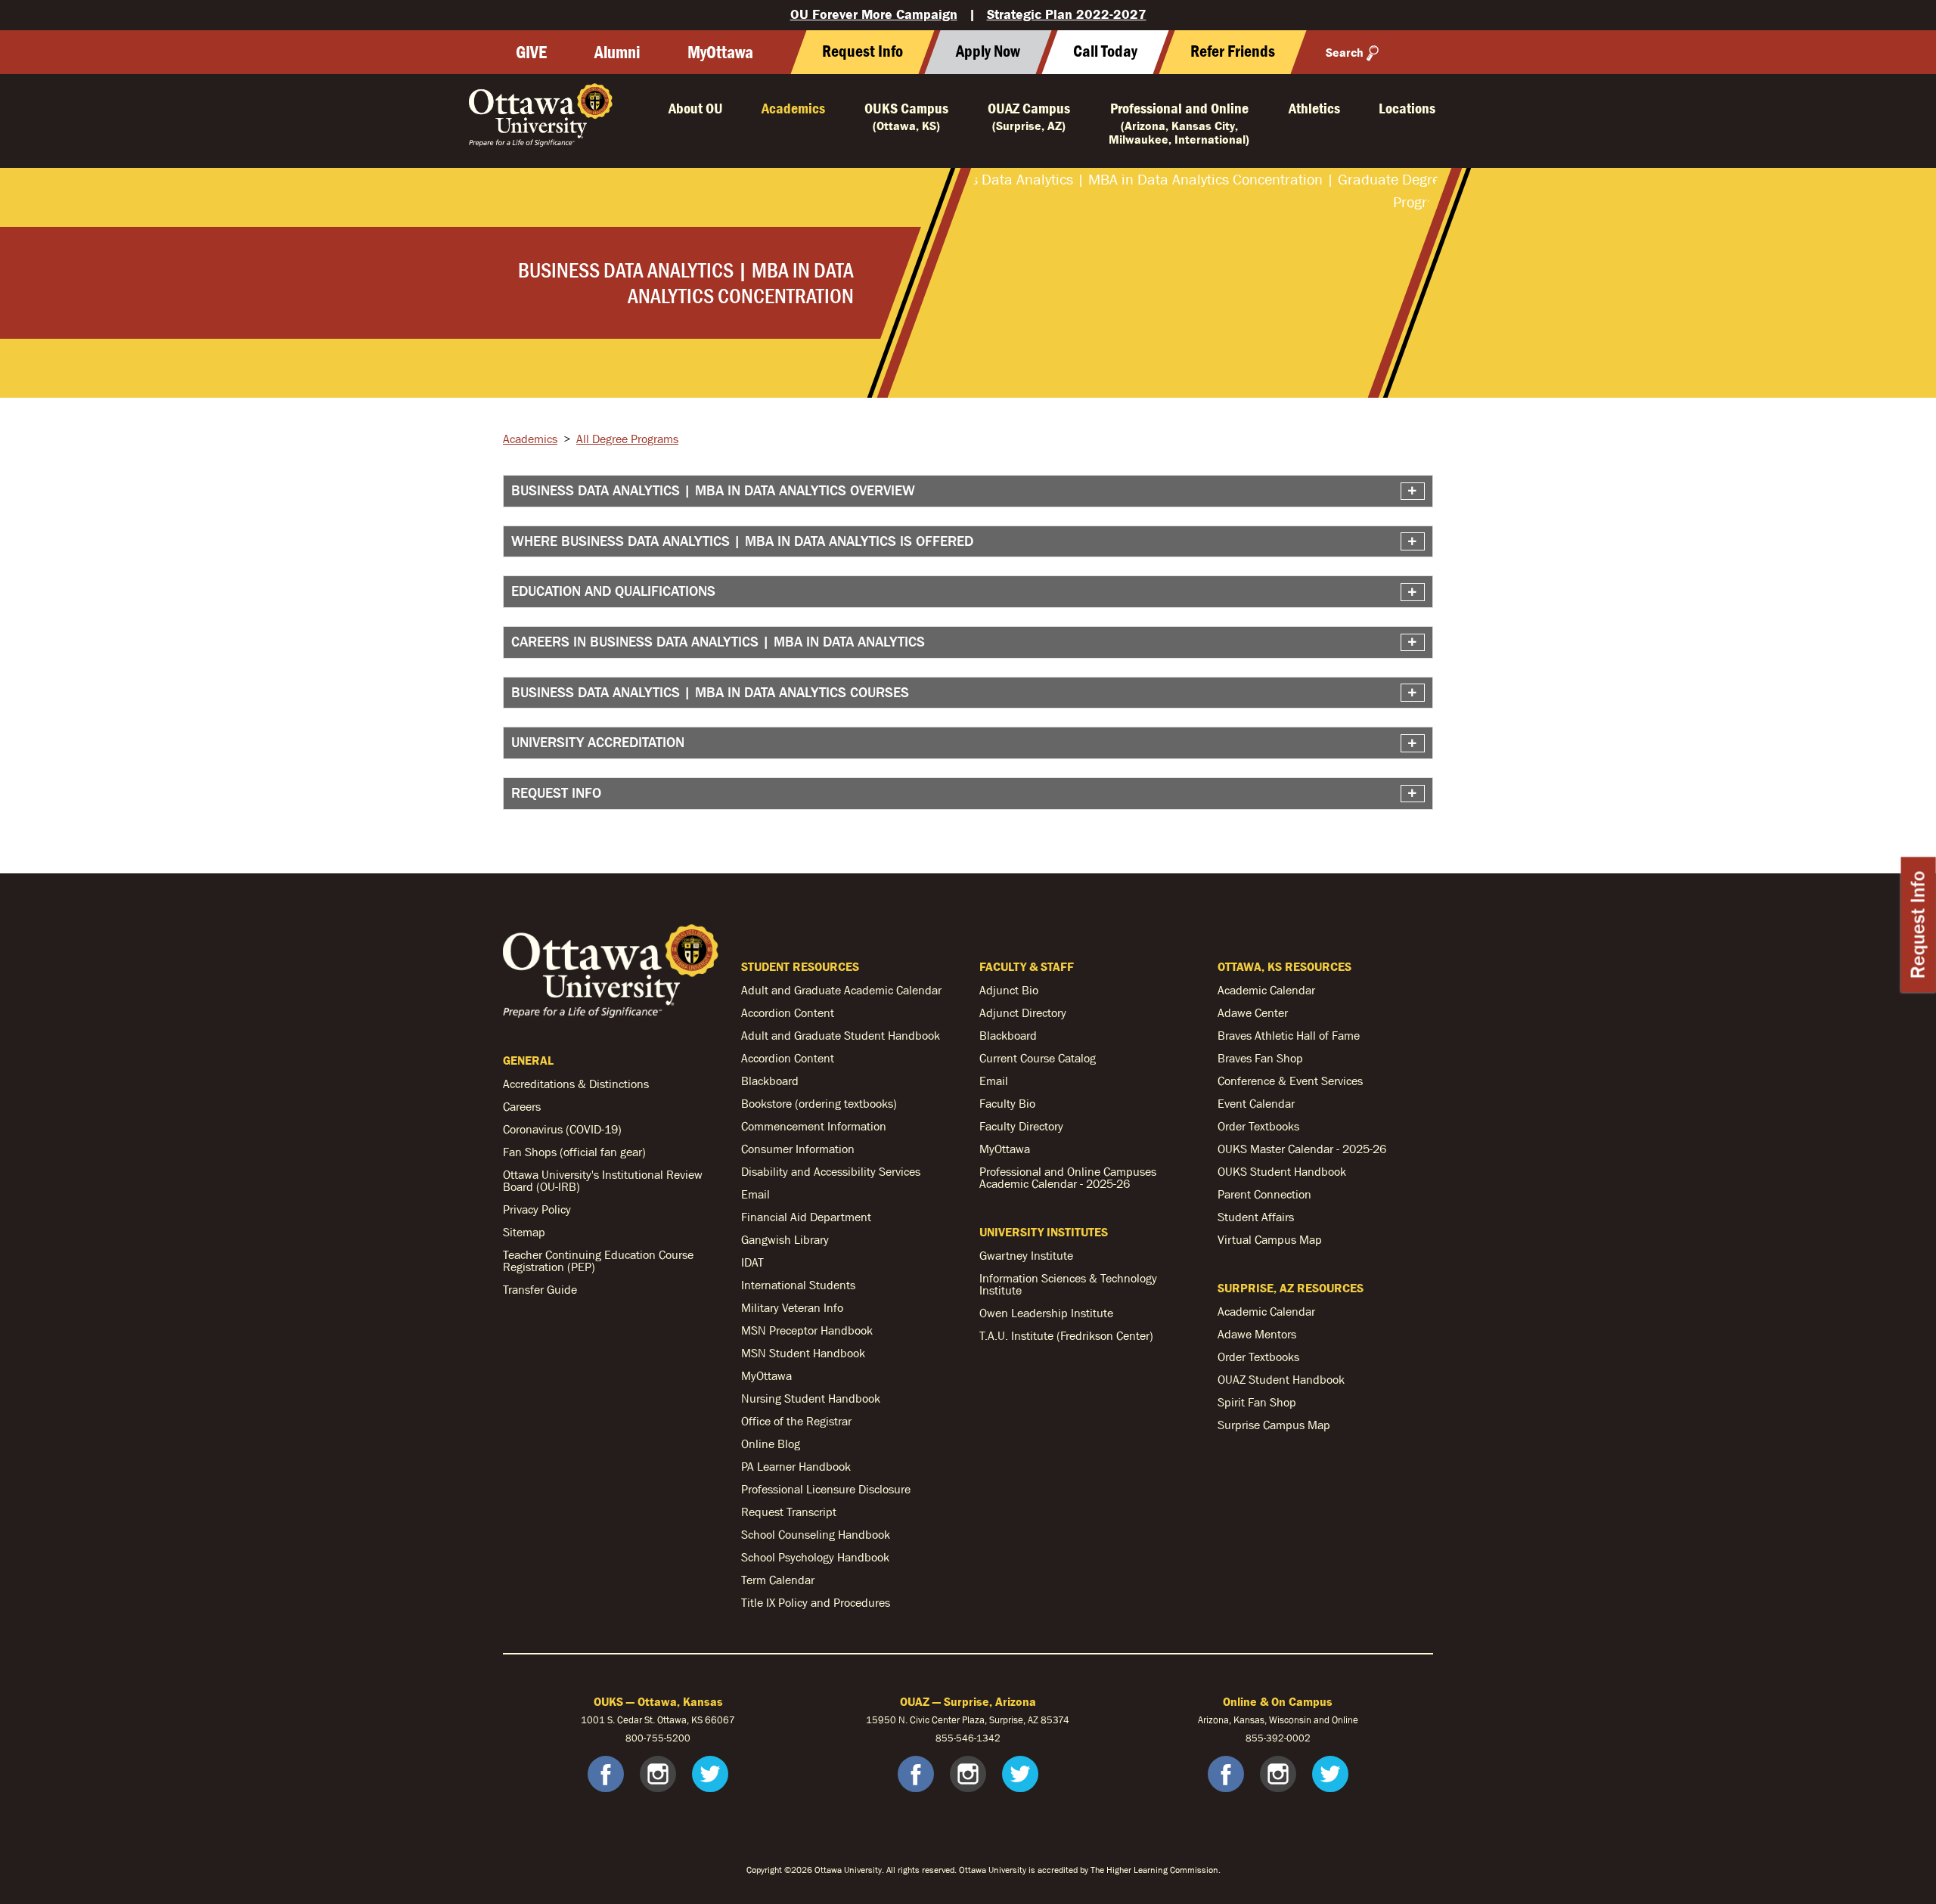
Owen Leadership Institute (1046, 1313)
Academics (530, 439)
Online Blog (771, 1444)
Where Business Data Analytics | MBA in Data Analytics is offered (742, 541)
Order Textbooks (1258, 1126)
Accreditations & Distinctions (576, 1084)
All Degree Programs (627, 439)
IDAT (752, 1262)
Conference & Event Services (1290, 1081)
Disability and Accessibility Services (831, 1171)
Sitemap (524, 1232)
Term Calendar (778, 1580)
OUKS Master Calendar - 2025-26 (1302, 1149)
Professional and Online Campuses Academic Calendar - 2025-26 (1068, 1177)
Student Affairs (1256, 1217)
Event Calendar (1256, 1103)
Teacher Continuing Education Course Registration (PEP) (598, 1261)
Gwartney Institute (1026, 1255)
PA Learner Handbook (796, 1466)
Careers (522, 1106)
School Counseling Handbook (816, 1534)
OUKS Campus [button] (906, 116)
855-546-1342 (968, 1738)
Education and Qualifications (613, 591)
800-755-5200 (658, 1738)
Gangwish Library (785, 1239)
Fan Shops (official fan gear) (574, 1152)
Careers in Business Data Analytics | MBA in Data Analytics (718, 642)
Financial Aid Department (806, 1217)
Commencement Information (814, 1126)
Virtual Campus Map (1270, 1239)
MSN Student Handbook (803, 1353)
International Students (798, 1285)
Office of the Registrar (796, 1421)
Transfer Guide (540, 1289)
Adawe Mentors (1257, 1334)
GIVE (531, 52)
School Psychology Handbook (815, 1557)
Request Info (1918, 924)
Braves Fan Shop (1260, 1058)
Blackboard (770, 1081)
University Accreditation (598, 742)
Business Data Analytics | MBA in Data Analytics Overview (713, 490)
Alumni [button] (617, 52)
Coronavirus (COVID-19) (562, 1129)
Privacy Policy (537, 1209)
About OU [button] (696, 108)
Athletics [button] (1314, 108)
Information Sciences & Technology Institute (1068, 1284)
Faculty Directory (1021, 1126)
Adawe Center (1253, 1012)
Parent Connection (1264, 1194)
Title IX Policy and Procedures (816, 1602)
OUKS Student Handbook (1282, 1171)
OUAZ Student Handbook (1281, 1379)
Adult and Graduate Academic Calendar (841, 990)
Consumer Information (798, 1149)
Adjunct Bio (1009, 990)
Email (755, 1194)
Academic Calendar (1266, 990)
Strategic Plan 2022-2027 (1067, 14)
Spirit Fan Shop (1257, 1402)
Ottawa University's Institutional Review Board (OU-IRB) (603, 1180)
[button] (1105, 52)
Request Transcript (789, 1512)
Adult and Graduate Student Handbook (841, 1035)
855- (1256, 1738)
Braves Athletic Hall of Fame (1289, 1035)
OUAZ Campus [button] (1029, 116)
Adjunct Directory (1023, 1012)
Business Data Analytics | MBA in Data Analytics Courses (710, 692)
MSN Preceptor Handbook (807, 1330)
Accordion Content (788, 1012)
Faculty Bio (1007, 1103)
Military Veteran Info (792, 1307)
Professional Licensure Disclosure (826, 1489)
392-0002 (1288, 1738)
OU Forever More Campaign (874, 14)
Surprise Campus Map (1274, 1425)
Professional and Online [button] (1179, 123)
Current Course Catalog (1038, 1058)
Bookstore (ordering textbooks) (819, 1103)
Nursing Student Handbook (811, 1398)
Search (1345, 52)
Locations (1407, 108)
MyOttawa (720, 52)
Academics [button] (793, 108)
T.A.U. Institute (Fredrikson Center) (1066, 1335)
